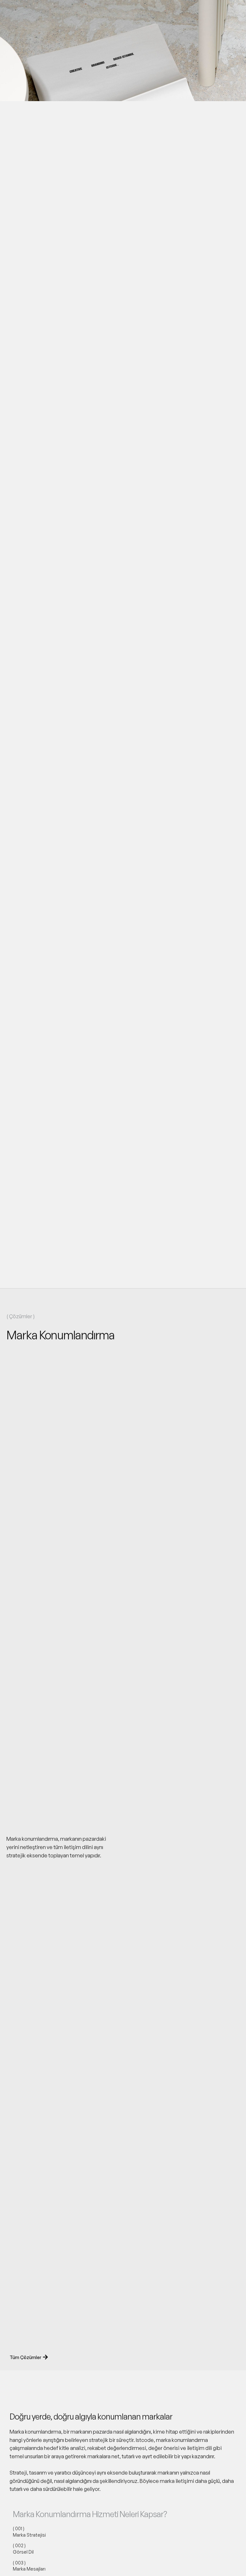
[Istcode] (30, 12)
